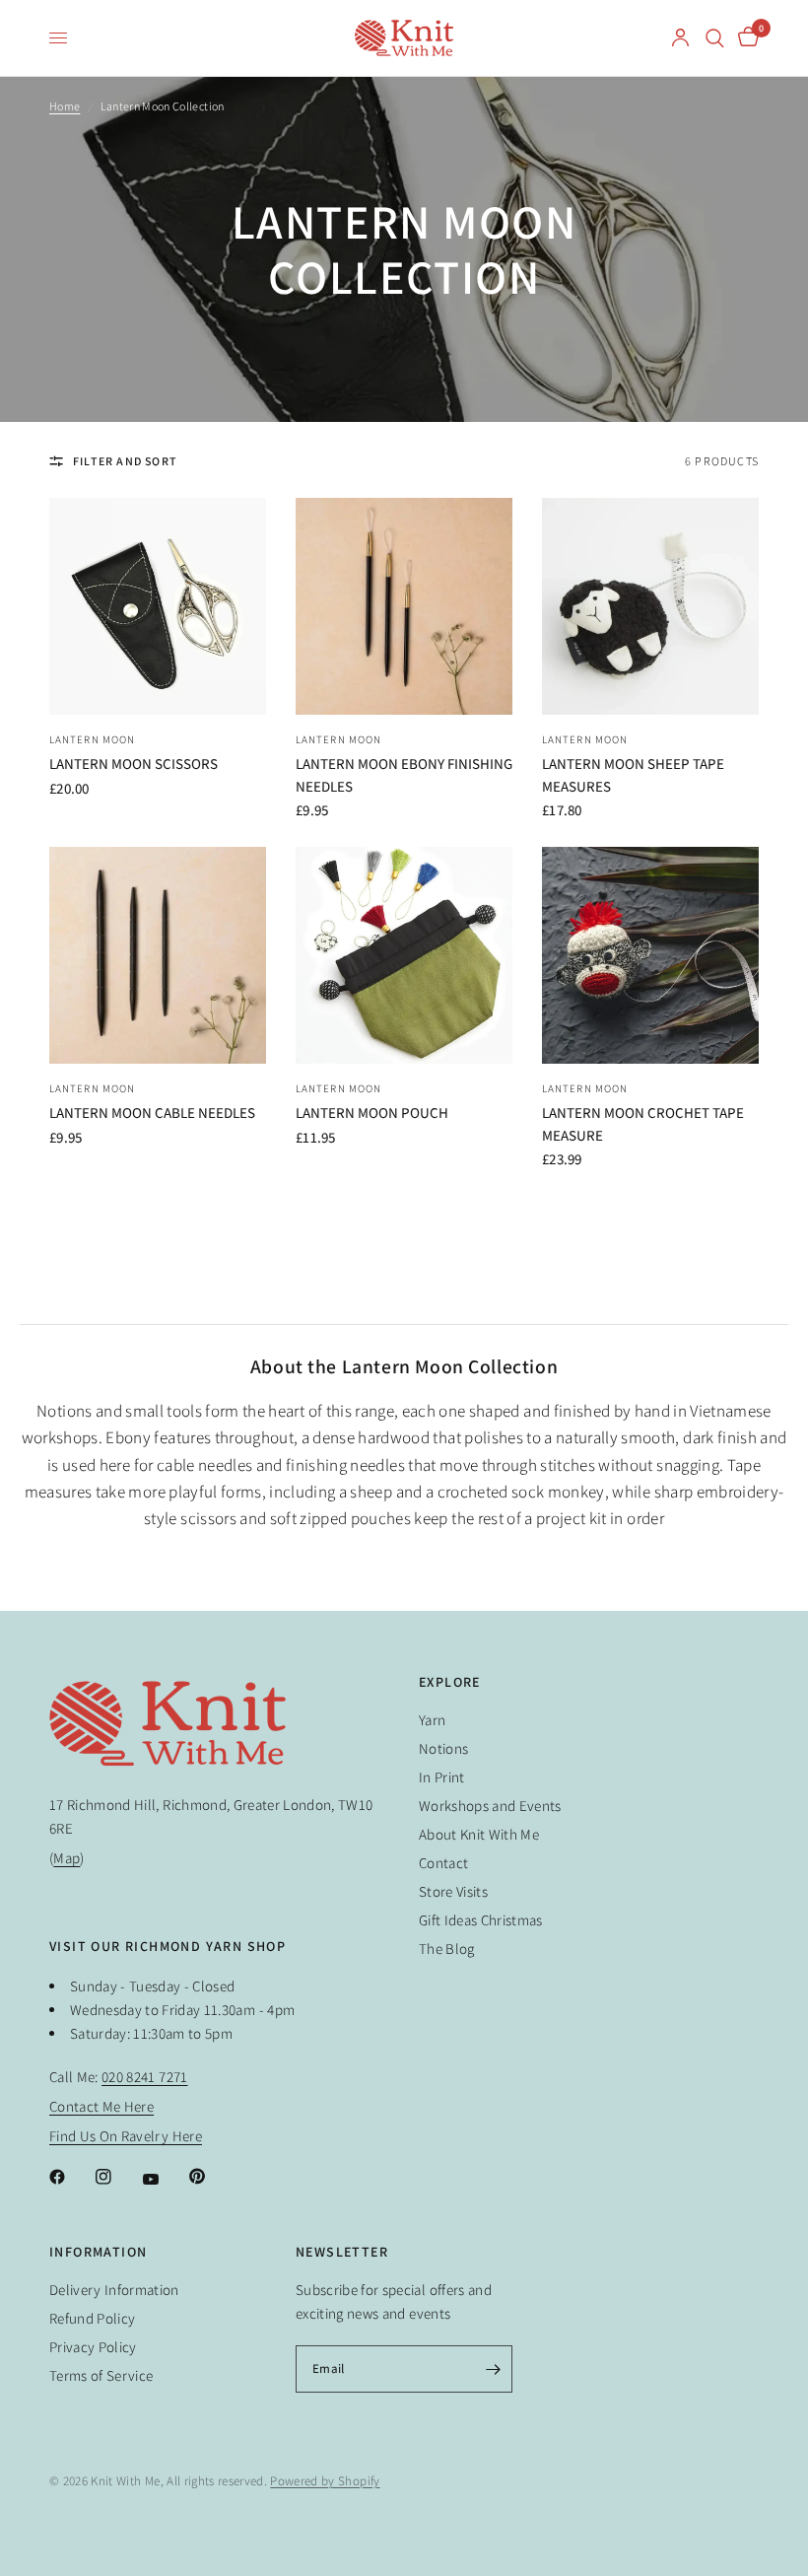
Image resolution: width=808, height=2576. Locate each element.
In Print (442, 1777)
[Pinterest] (211, 2176)
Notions (443, 1748)
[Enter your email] (493, 2369)
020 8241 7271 (144, 2077)
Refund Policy (92, 2318)
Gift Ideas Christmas (481, 1920)
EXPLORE (450, 1682)
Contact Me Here (101, 2106)
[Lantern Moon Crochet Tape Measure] (650, 955)
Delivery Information (114, 2290)
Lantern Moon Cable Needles (152, 1113)
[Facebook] (71, 2177)
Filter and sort (125, 461)
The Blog (447, 1949)
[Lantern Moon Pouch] (404, 955)
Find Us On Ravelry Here (126, 2136)
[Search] (715, 38)
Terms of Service (101, 2375)
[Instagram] (117, 2177)
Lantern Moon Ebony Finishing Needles (404, 775)
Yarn (432, 1720)
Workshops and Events (490, 1806)
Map (67, 1858)
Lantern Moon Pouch (372, 1113)
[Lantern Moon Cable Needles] (158, 955)
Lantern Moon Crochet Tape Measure (643, 1124)
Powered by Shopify (325, 2481)
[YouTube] (165, 2179)
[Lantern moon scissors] (158, 606)
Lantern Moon (92, 739)
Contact (443, 1863)
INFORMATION (98, 2252)
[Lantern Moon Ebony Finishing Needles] (404, 606)
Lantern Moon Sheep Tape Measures (633, 775)
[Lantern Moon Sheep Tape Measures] (650, 606)
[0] (745, 38)
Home (65, 106)
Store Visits (453, 1891)
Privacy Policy (93, 2347)
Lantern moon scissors (134, 764)
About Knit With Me (479, 1834)
